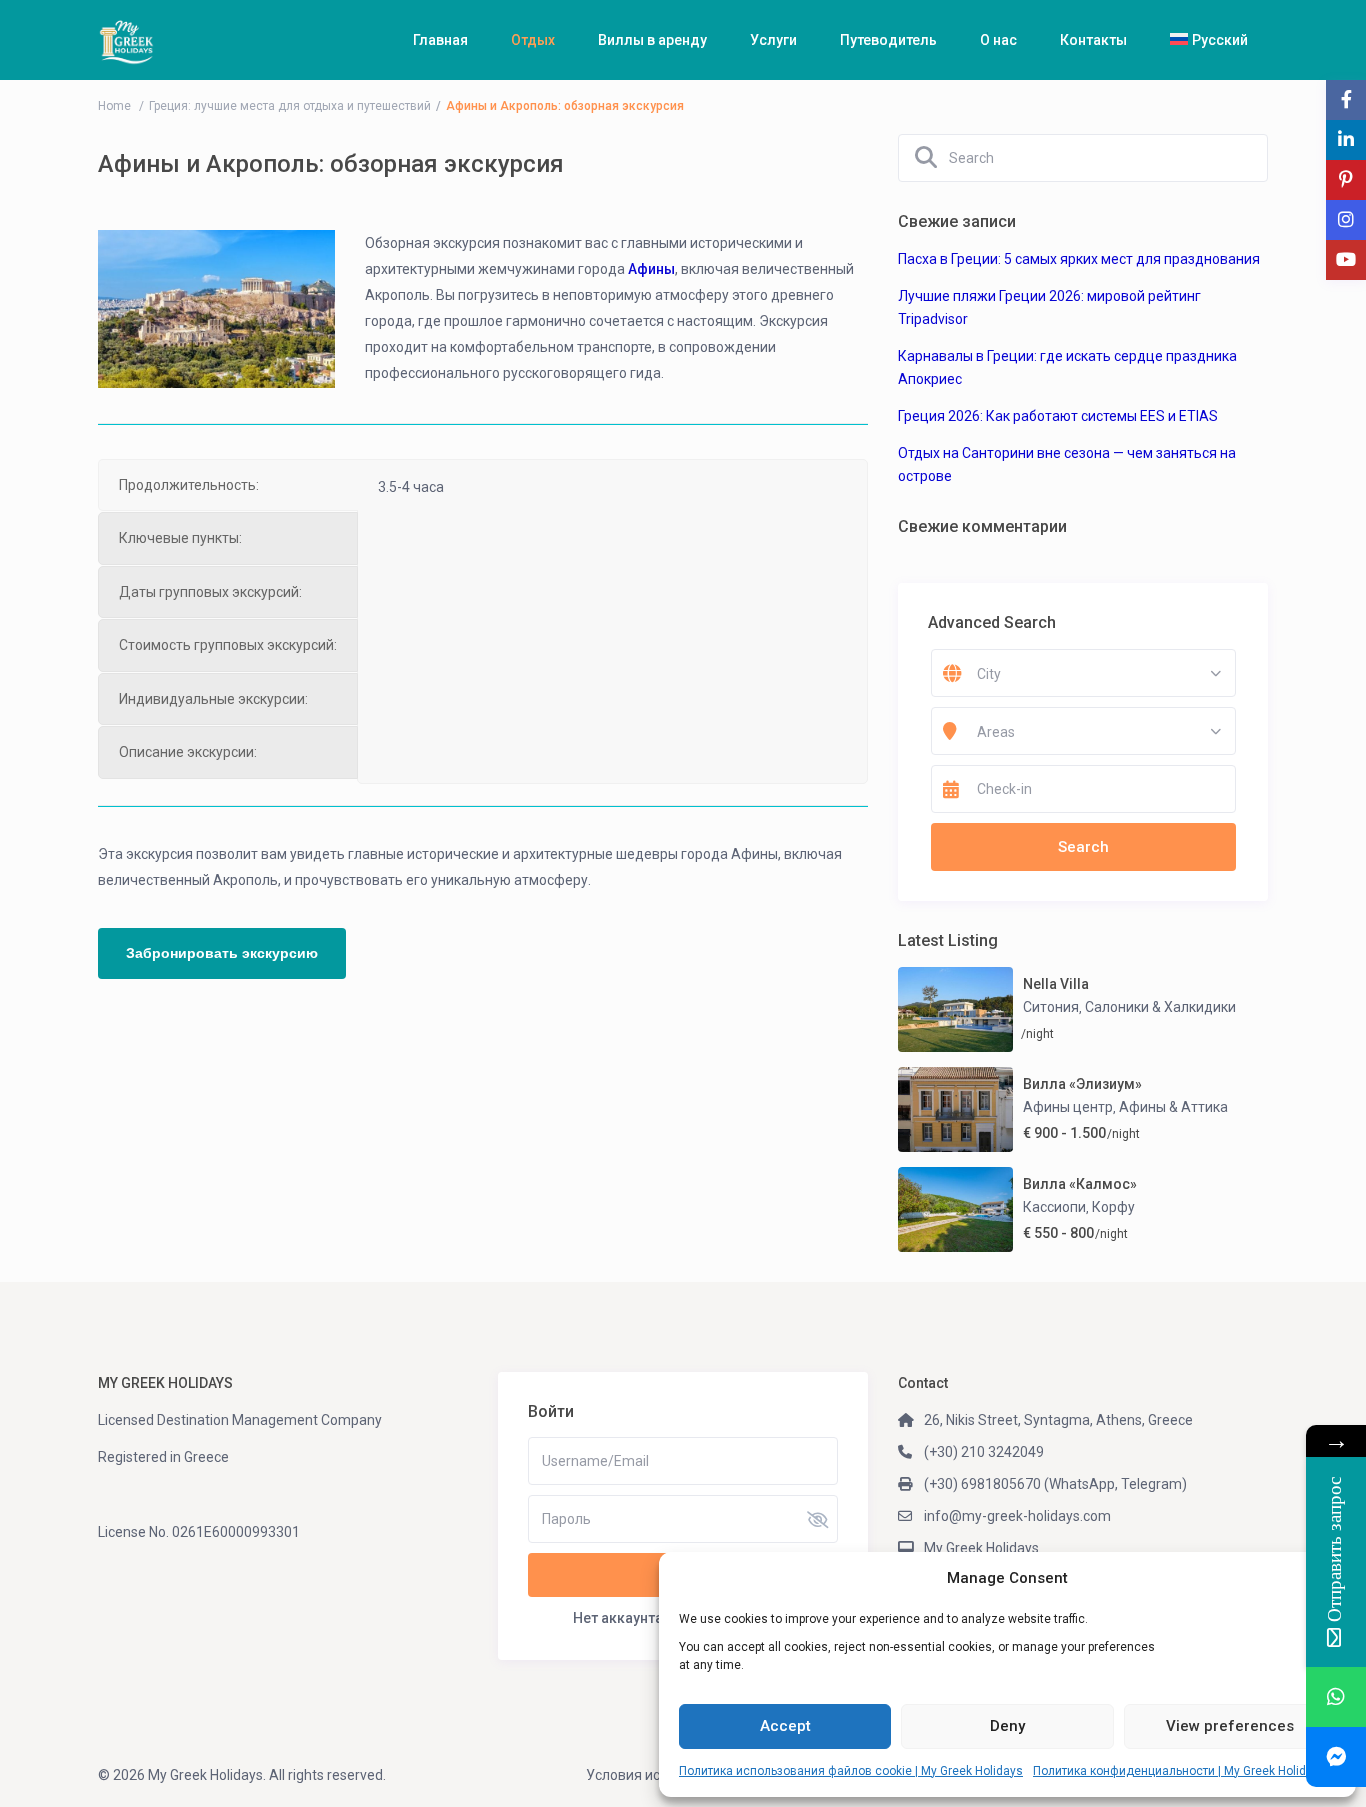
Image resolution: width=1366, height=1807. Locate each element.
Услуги (773, 40)
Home (114, 106)
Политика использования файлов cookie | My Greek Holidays (851, 1771)
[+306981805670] (1336, 1697)
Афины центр (1068, 1107)
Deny (1007, 1726)
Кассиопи (1054, 1207)
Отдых (533, 40)
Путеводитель (888, 40)
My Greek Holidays (981, 1548)
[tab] (228, 485)
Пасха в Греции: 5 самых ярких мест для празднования (1079, 259)
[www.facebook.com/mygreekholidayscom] (1336, 1757)
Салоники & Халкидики (1160, 1007)
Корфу (1113, 1207)
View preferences (1230, 1726)
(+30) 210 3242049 (984, 1452)
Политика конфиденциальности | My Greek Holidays (1179, 1771)
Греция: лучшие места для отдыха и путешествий (290, 106)
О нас (998, 40)
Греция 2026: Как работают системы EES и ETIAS (1058, 416)
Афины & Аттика (1173, 1107)
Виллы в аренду (652, 40)
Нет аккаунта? (622, 1618)
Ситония (1051, 1007)
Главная (440, 40)
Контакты (1093, 40)
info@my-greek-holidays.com (1017, 1516)
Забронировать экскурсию (222, 953)
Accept (785, 1726)
